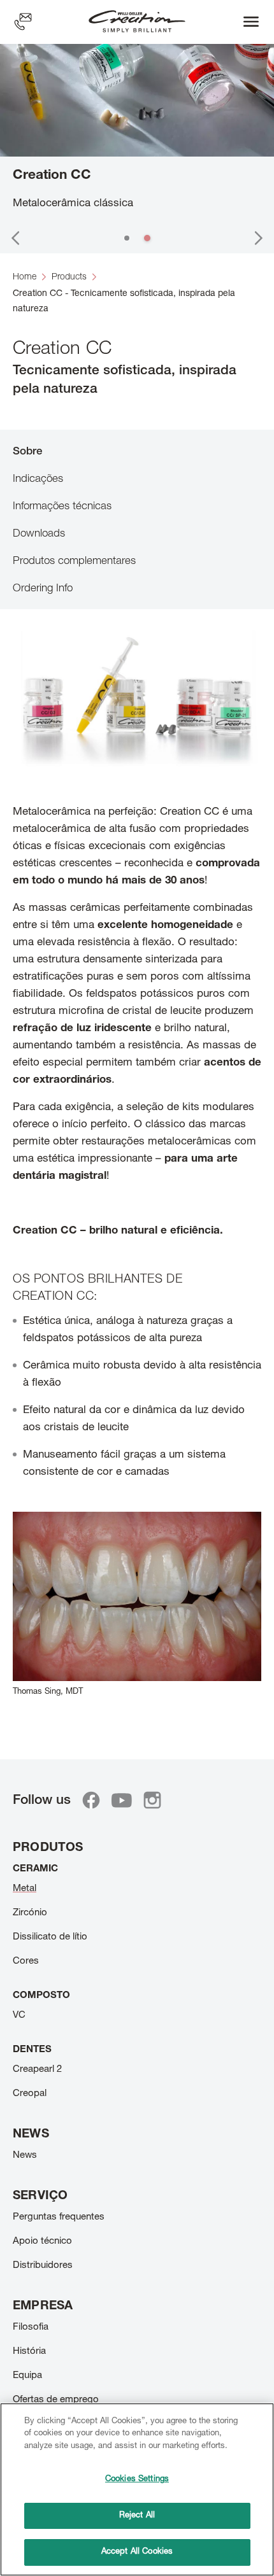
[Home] (137, 22)
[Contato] (23, 22)
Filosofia (31, 2327)
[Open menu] (251, 22)
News (25, 2156)
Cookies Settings (137, 2480)
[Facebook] (91, 1800)
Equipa (27, 2376)
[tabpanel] (137, 1177)
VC (19, 2016)
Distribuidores (43, 2266)
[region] (137, 2489)
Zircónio (30, 1913)
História (29, 2352)
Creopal (30, 2094)
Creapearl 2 (37, 2070)
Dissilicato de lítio (50, 1937)
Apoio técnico (42, 2242)
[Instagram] (152, 1800)
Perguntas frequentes (59, 2217)
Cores (26, 1961)
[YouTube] (122, 1800)
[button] (15, 238)
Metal (25, 1889)
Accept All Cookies (137, 2552)
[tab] (137, 451)
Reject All (137, 2516)
